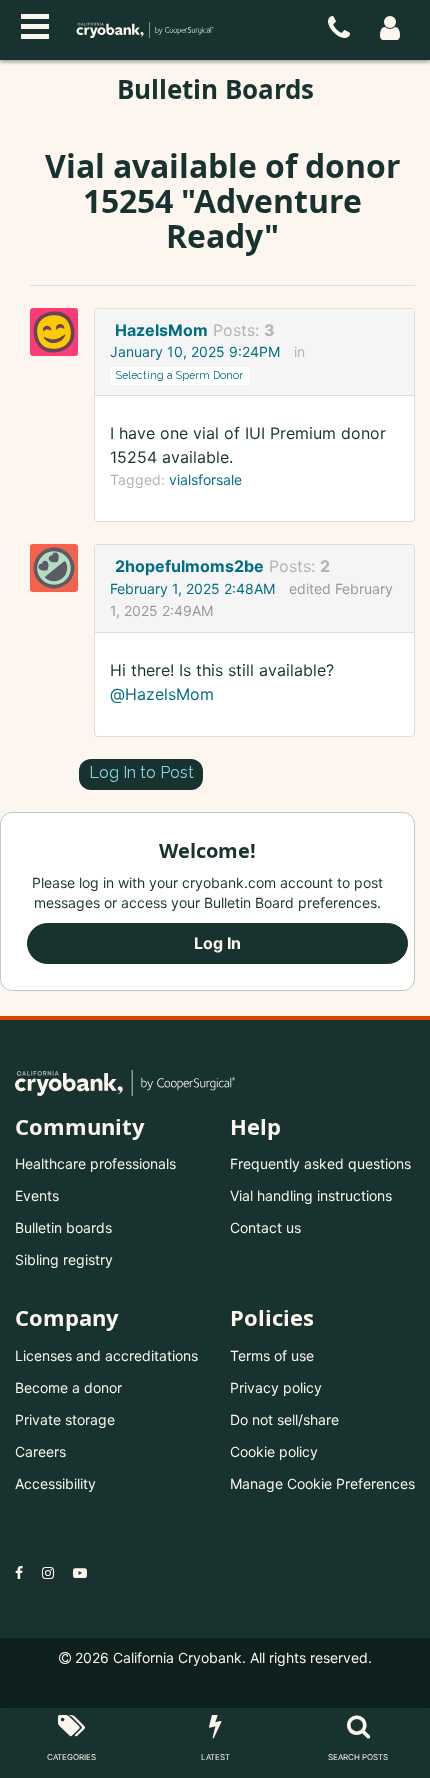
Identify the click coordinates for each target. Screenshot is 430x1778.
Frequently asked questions (320, 1163)
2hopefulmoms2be (189, 566)
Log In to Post (141, 772)
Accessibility (55, 1483)
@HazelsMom (162, 694)
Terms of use (272, 1355)
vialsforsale (205, 479)
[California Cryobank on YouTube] (80, 1572)
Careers (40, 1451)
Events (37, 1195)
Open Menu (35, 24)
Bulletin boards (63, 1227)
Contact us (265, 1227)
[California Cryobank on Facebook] (19, 1572)
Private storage (65, 1419)
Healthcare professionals (95, 1163)
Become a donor (68, 1387)
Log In (217, 943)
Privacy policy (276, 1387)
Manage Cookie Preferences (322, 1483)
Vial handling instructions (311, 1195)
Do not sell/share (284, 1419)
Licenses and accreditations (106, 1355)
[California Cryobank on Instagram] (48, 1572)
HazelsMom (161, 330)
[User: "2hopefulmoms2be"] (60, 568)
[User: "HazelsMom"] (60, 332)
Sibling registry (64, 1259)
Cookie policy (274, 1451)
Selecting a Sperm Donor (179, 375)
